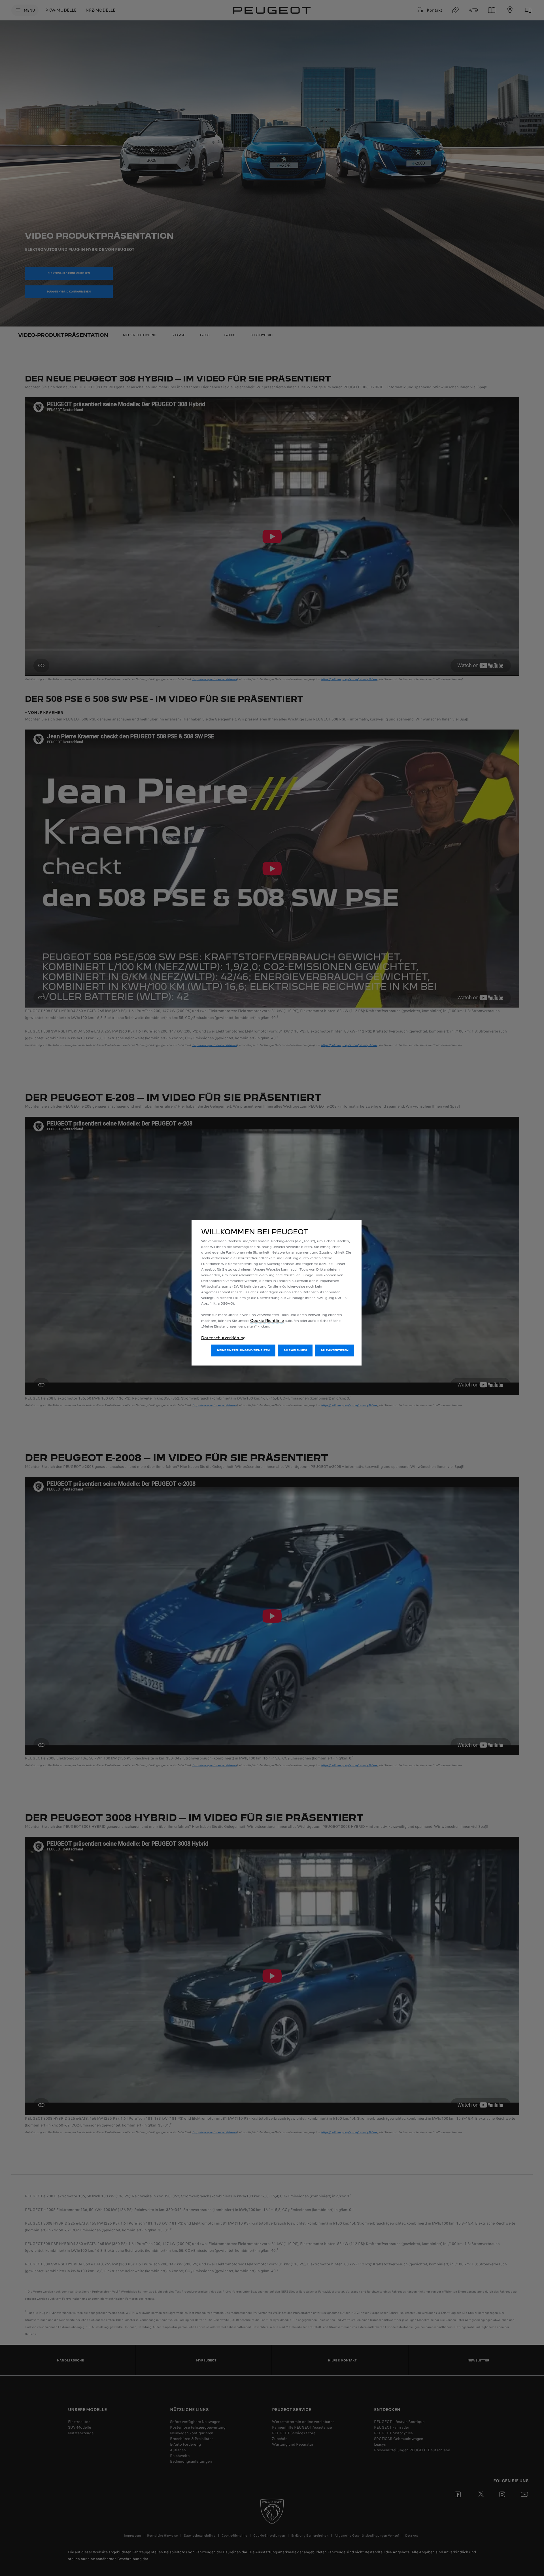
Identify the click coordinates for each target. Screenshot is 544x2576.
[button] (243, 1350)
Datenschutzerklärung (223, 1338)
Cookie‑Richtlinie (267, 1320)
